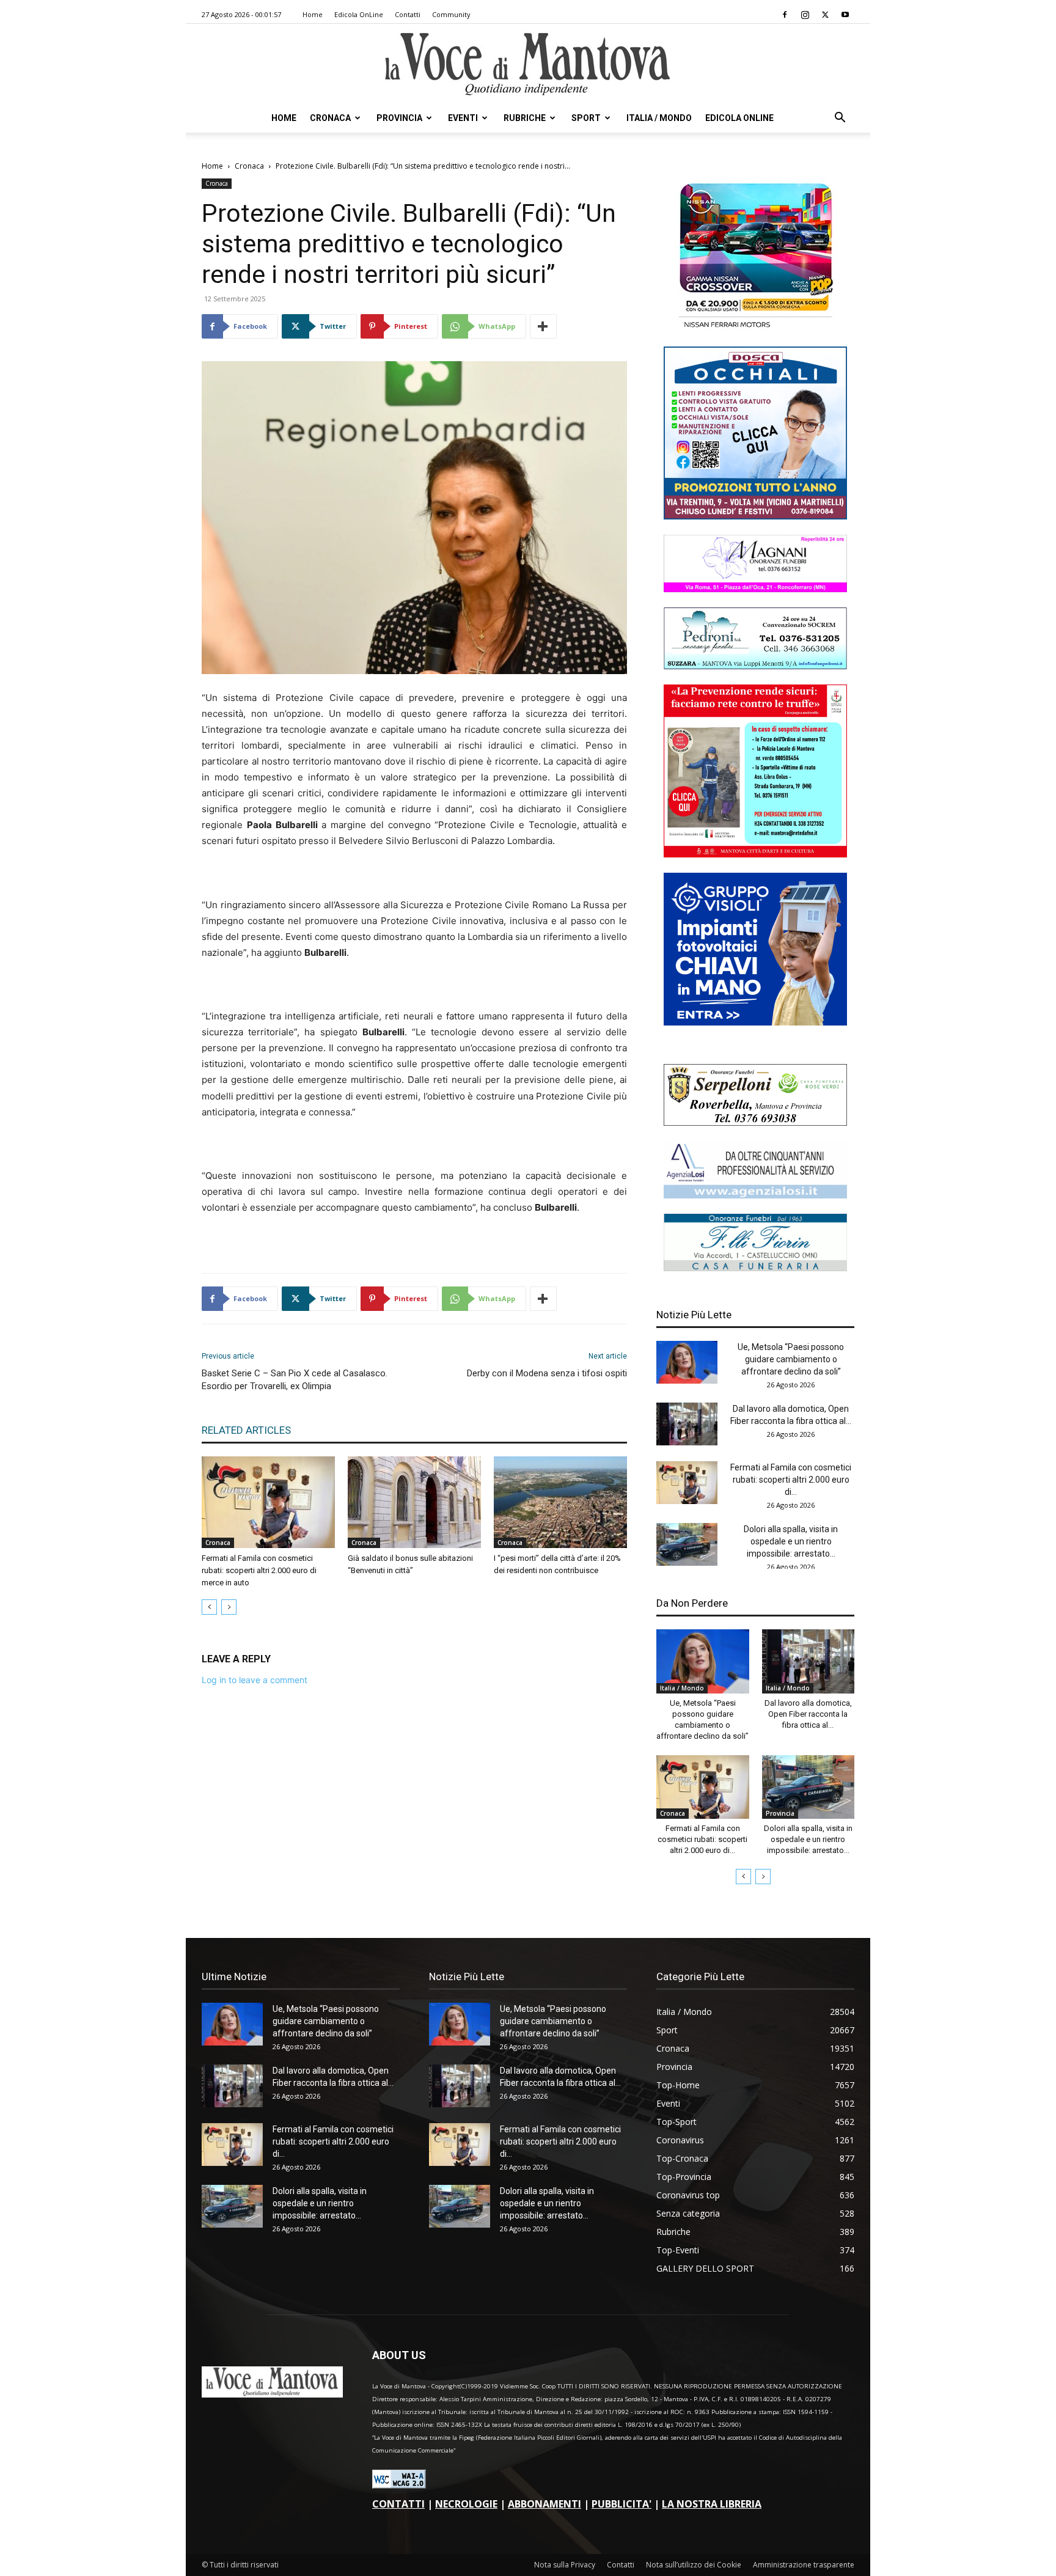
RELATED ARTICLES (246, 1430)
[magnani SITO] (755, 589)
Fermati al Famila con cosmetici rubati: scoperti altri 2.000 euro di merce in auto (259, 1570)
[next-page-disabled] (229, 1607)
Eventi (463, 118)
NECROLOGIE (466, 2504)
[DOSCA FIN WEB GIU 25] (755, 516)
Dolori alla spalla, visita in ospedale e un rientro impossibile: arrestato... (791, 1541)
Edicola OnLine (359, 14)
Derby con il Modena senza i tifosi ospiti (547, 1373)
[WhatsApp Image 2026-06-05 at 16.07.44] (755, 328)
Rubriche (525, 118)
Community (451, 14)
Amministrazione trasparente (804, 2565)
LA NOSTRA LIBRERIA (712, 2504)
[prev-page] (209, 1607)
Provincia (399, 118)
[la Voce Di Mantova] (528, 64)
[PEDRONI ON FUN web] (755, 666)
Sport (586, 118)
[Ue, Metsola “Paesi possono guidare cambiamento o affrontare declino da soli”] (687, 1362)
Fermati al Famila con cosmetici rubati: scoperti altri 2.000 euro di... (791, 1480)
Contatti (408, 14)
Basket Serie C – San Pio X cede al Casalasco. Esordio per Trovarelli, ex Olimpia (295, 1380)
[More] (543, 326)
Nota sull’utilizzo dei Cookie (694, 2565)
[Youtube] (845, 15)
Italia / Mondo (659, 118)
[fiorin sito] (755, 1268)
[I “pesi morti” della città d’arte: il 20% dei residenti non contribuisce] (560, 1502)
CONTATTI (398, 2504)
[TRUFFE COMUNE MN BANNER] (755, 854)
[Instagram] (805, 15)
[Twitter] (825, 15)
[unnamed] (755, 1195)
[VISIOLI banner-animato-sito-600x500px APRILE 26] (755, 1022)
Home (313, 14)
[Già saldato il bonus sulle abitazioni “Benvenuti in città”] (414, 1502)
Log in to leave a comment (255, 1680)
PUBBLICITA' (621, 2504)
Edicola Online (739, 118)
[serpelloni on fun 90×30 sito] (755, 1122)
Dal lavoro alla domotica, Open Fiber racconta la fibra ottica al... (808, 1714)
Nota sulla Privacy (565, 2565)
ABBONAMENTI (544, 2504)
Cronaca (330, 118)
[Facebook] (785, 15)
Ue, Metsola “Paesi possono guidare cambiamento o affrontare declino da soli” (791, 1359)
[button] (840, 119)
